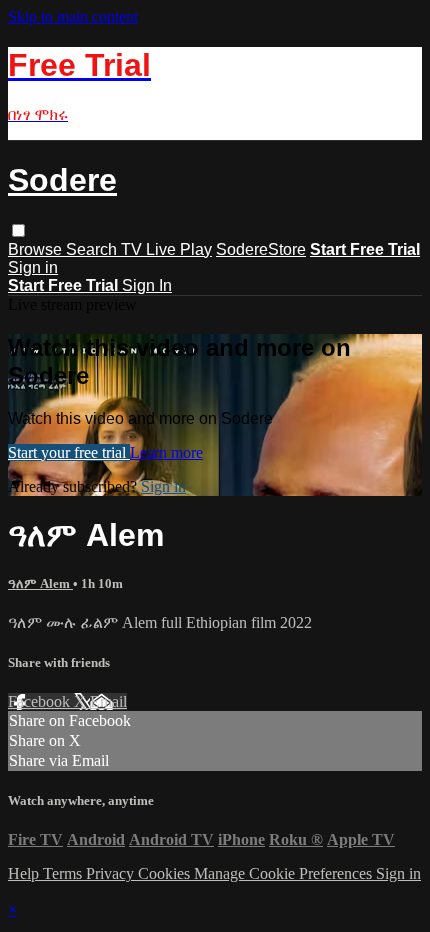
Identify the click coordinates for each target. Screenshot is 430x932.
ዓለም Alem (40, 583)
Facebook (41, 701)
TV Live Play (166, 249)
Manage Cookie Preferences (285, 873)
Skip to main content (73, 16)
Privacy (112, 873)
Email (108, 701)
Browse (37, 249)
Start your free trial (69, 452)
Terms (64, 873)
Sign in (33, 267)
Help (25, 873)
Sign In (147, 285)
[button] (18, 230)
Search (93, 249)
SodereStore (261, 249)
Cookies (166, 873)
